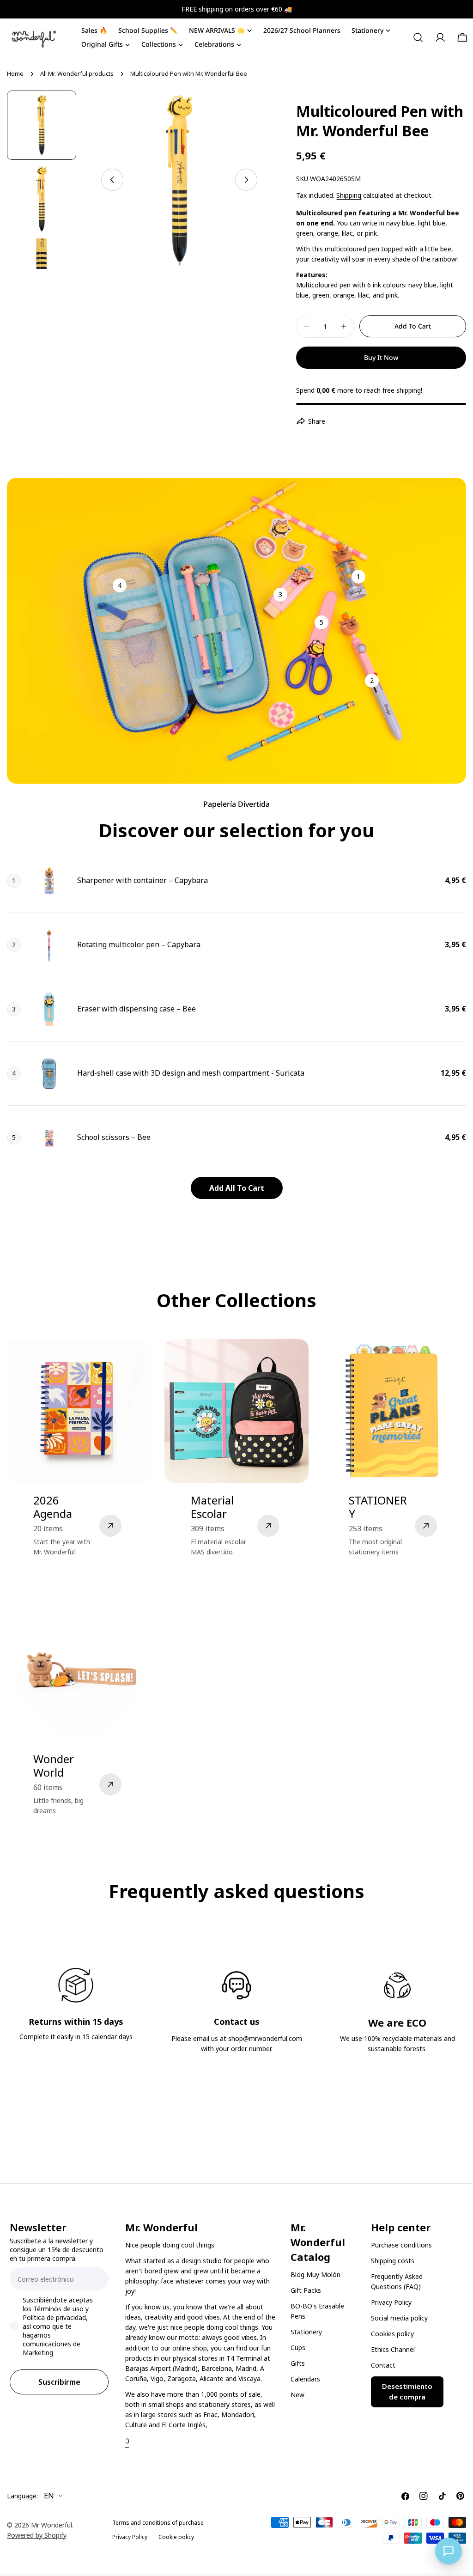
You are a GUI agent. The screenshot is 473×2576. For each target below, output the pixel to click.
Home (15, 74)
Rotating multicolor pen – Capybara (139, 944)
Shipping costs (393, 2261)
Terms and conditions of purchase (158, 2523)
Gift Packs (306, 2290)
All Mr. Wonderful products (77, 74)
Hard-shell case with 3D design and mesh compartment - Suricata (191, 1073)
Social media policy (399, 2318)
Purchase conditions (401, 2245)
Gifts (298, 2363)
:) (127, 2440)
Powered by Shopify (37, 2535)
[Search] (418, 37)
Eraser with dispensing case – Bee (136, 1009)
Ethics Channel (393, 2349)
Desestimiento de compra (407, 2392)
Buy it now (381, 357)
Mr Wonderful (52, 2525)
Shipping (349, 195)
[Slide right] (246, 180)
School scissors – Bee (114, 1137)
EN (49, 2496)
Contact (383, 2365)
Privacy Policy (391, 2302)
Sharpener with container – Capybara (143, 880)
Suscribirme (59, 2382)
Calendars (305, 2379)
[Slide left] (112, 180)
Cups (298, 2348)
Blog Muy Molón (315, 2275)
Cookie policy (176, 2537)
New (297, 2395)
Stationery (306, 2332)
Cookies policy (392, 2334)
